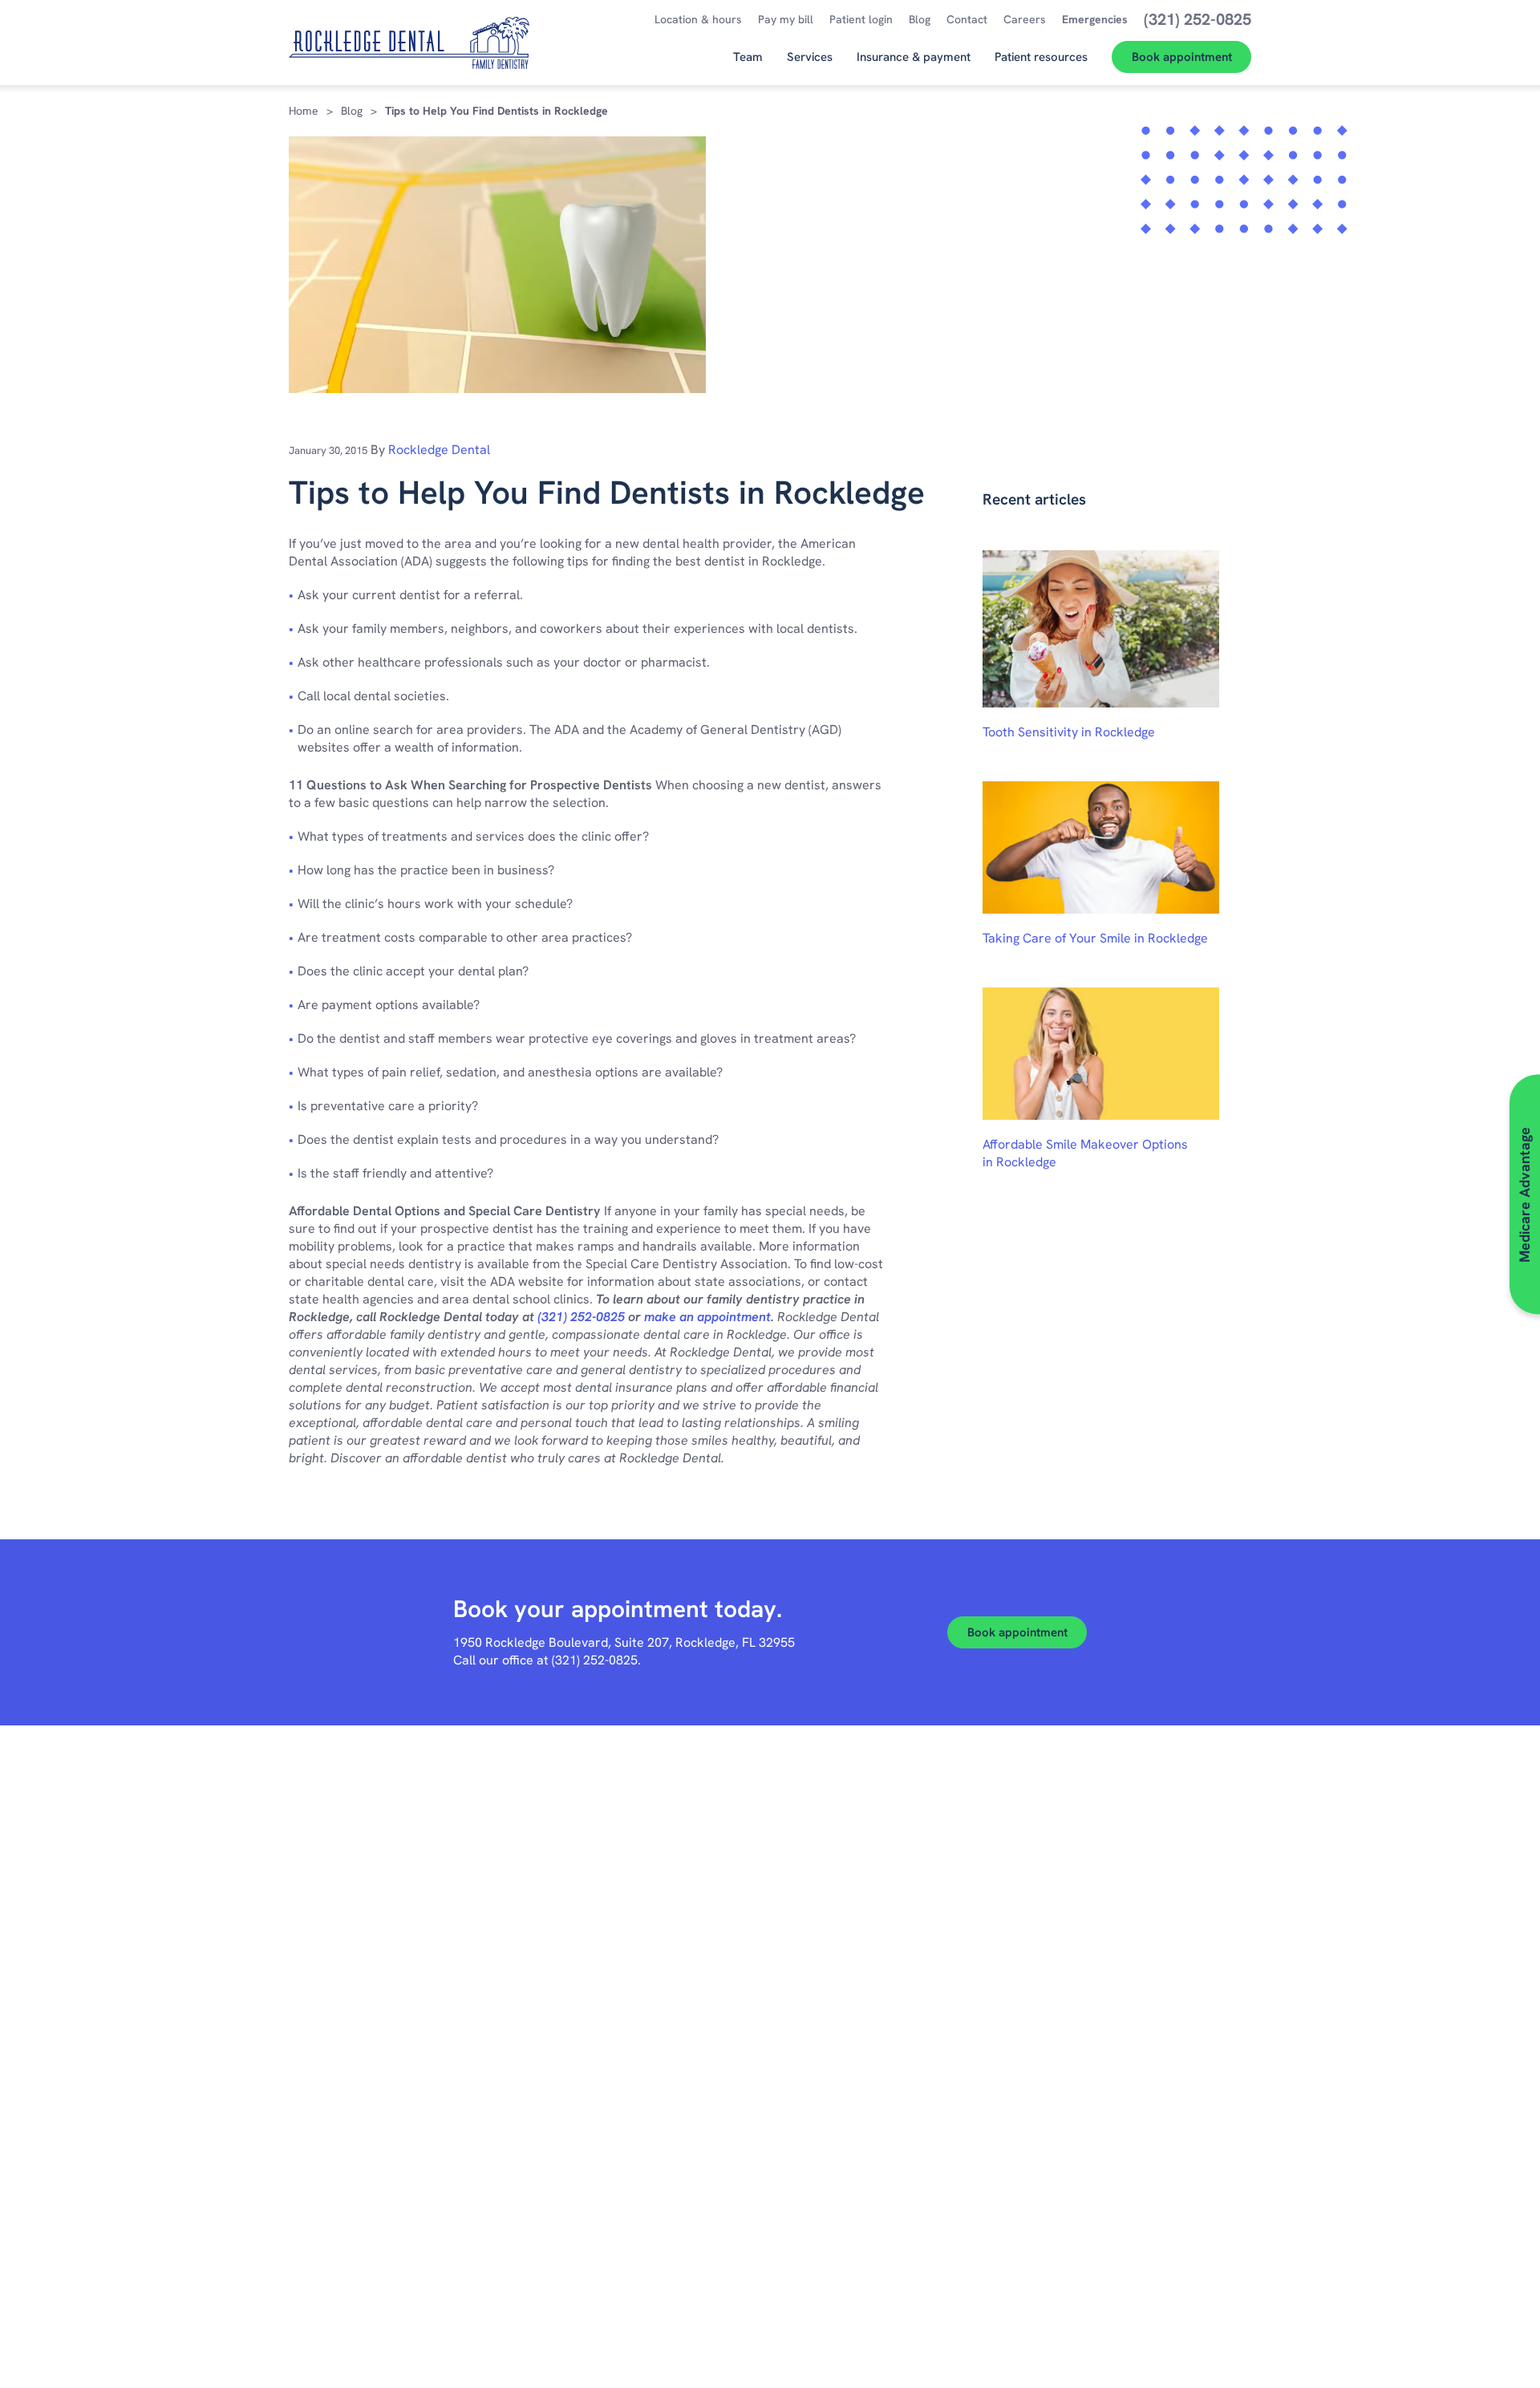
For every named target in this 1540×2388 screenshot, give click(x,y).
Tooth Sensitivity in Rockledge (1069, 732)
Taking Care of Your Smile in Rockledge (1095, 938)
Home (304, 111)
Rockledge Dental (439, 450)
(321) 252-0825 (581, 1317)
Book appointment (1017, 1632)
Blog (352, 111)
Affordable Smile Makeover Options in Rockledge (1085, 1153)
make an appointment (707, 1317)
